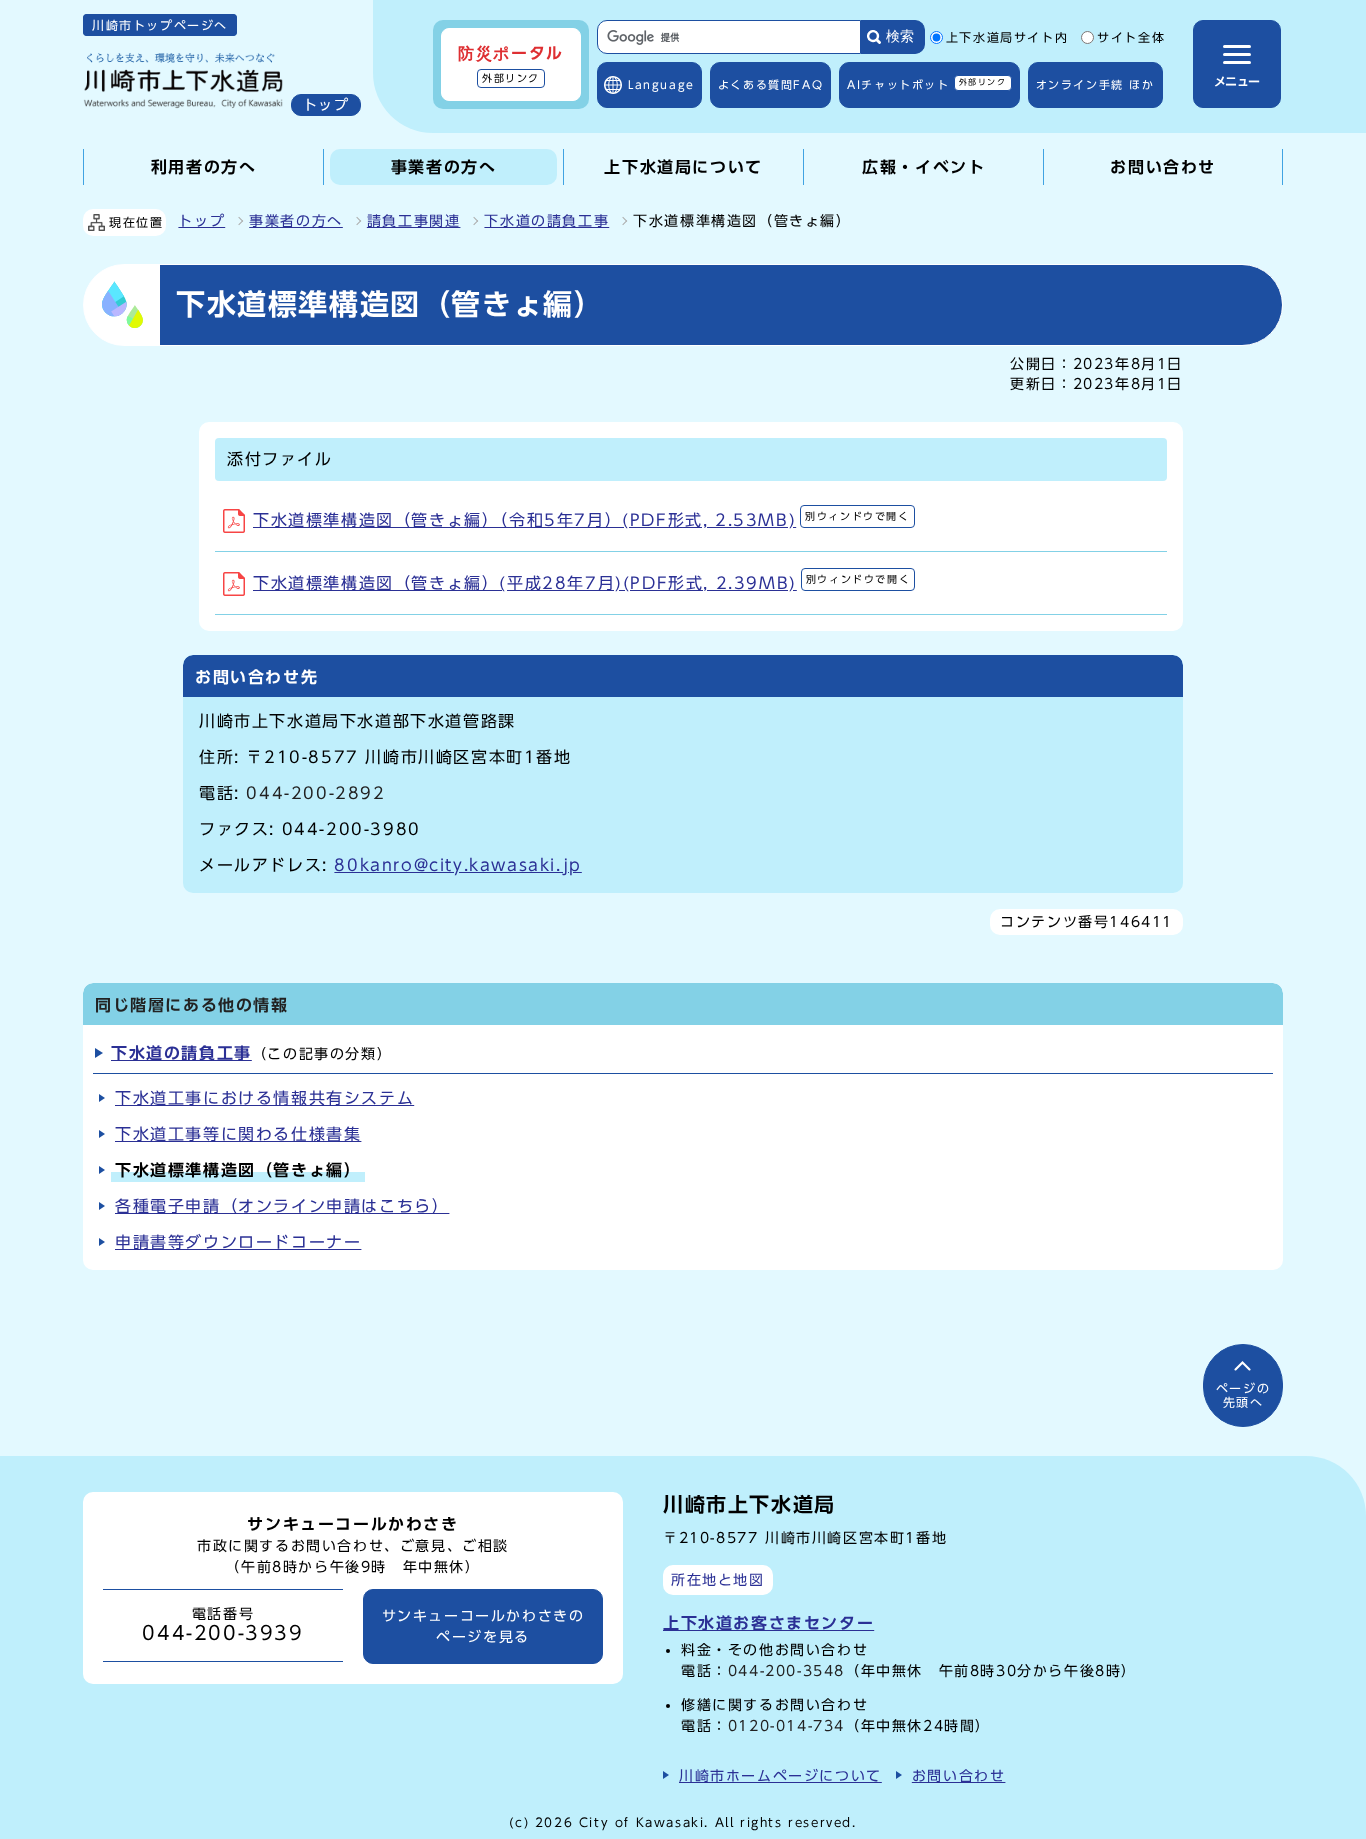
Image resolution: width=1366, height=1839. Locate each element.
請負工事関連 (414, 221)
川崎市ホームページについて (780, 1775)
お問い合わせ (959, 1775)
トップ (201, 221)
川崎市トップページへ (160, 25)
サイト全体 (1131, 38)
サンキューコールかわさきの (483, 1626)
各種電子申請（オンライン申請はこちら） (282, 1206)
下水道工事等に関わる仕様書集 (238, 1134)
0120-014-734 (786, 1725)
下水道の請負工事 (546, 221)
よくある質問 (770, 84)
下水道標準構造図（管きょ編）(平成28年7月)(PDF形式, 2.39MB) (581, 583)
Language (661, 84)
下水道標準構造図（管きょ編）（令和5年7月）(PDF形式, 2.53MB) (581, 520)
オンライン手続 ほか (1095, 84)
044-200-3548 (786, 1670)
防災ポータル (511, 64)
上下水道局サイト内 (1007, 38)
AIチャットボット (926, 83)
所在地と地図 (718, 1579)
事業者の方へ (296, 221)
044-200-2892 (315, 793)
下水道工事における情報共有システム (264, 1098)
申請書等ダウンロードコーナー (238, 1242)
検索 (900, 36)
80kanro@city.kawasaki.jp (457, 865)
